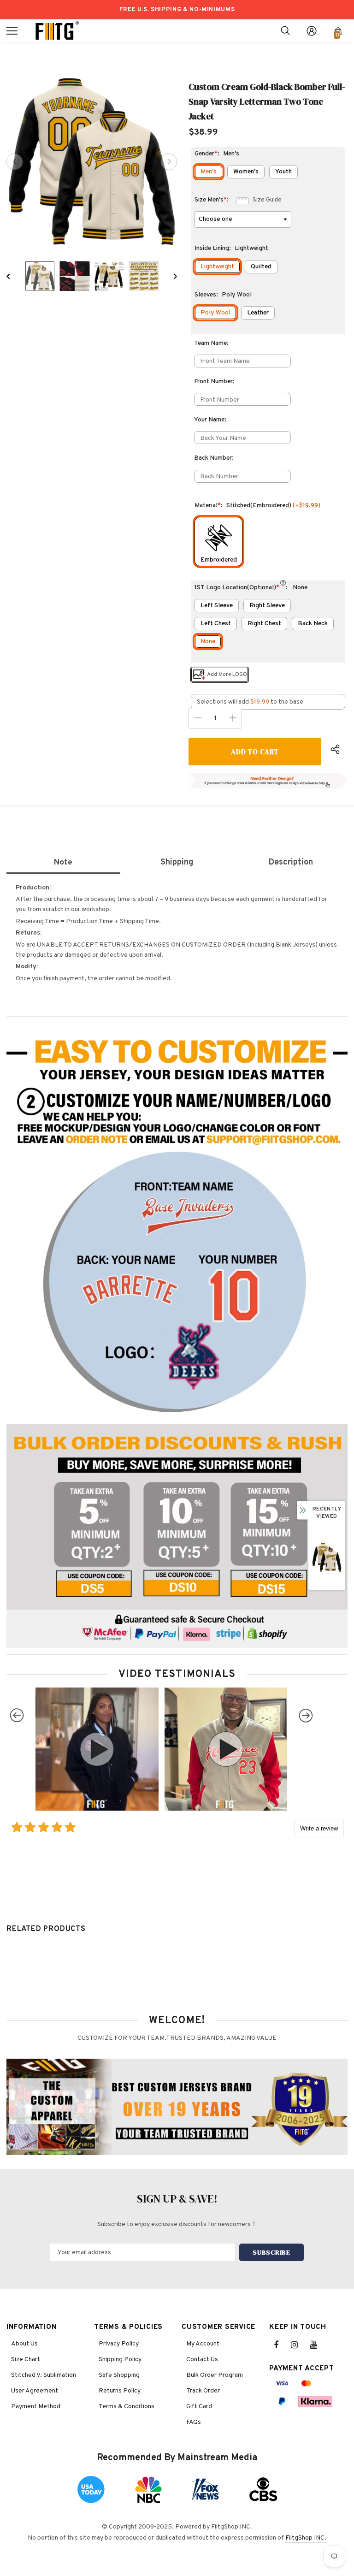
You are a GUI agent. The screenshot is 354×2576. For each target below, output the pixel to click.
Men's (209, 172)
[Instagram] (299, 2345)
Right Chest (264, 624)
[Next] (169, 162)
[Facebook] (282, 2345)
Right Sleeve (267, 606)
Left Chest (216, 624)
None (208, 642)
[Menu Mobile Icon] (12, 31)
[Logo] (57, 31)
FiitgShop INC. (306, 2538)
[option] (92, 162)
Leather (258, 313)
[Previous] (15, 162)
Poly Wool (215, 313)
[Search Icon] (285, 31)
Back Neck (313, 624)
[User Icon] (312, 31)
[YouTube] (319, 2345)
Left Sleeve (217, 606)
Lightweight (217, 267)
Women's (246, 172)
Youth (283, 172)
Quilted (261, 267)
